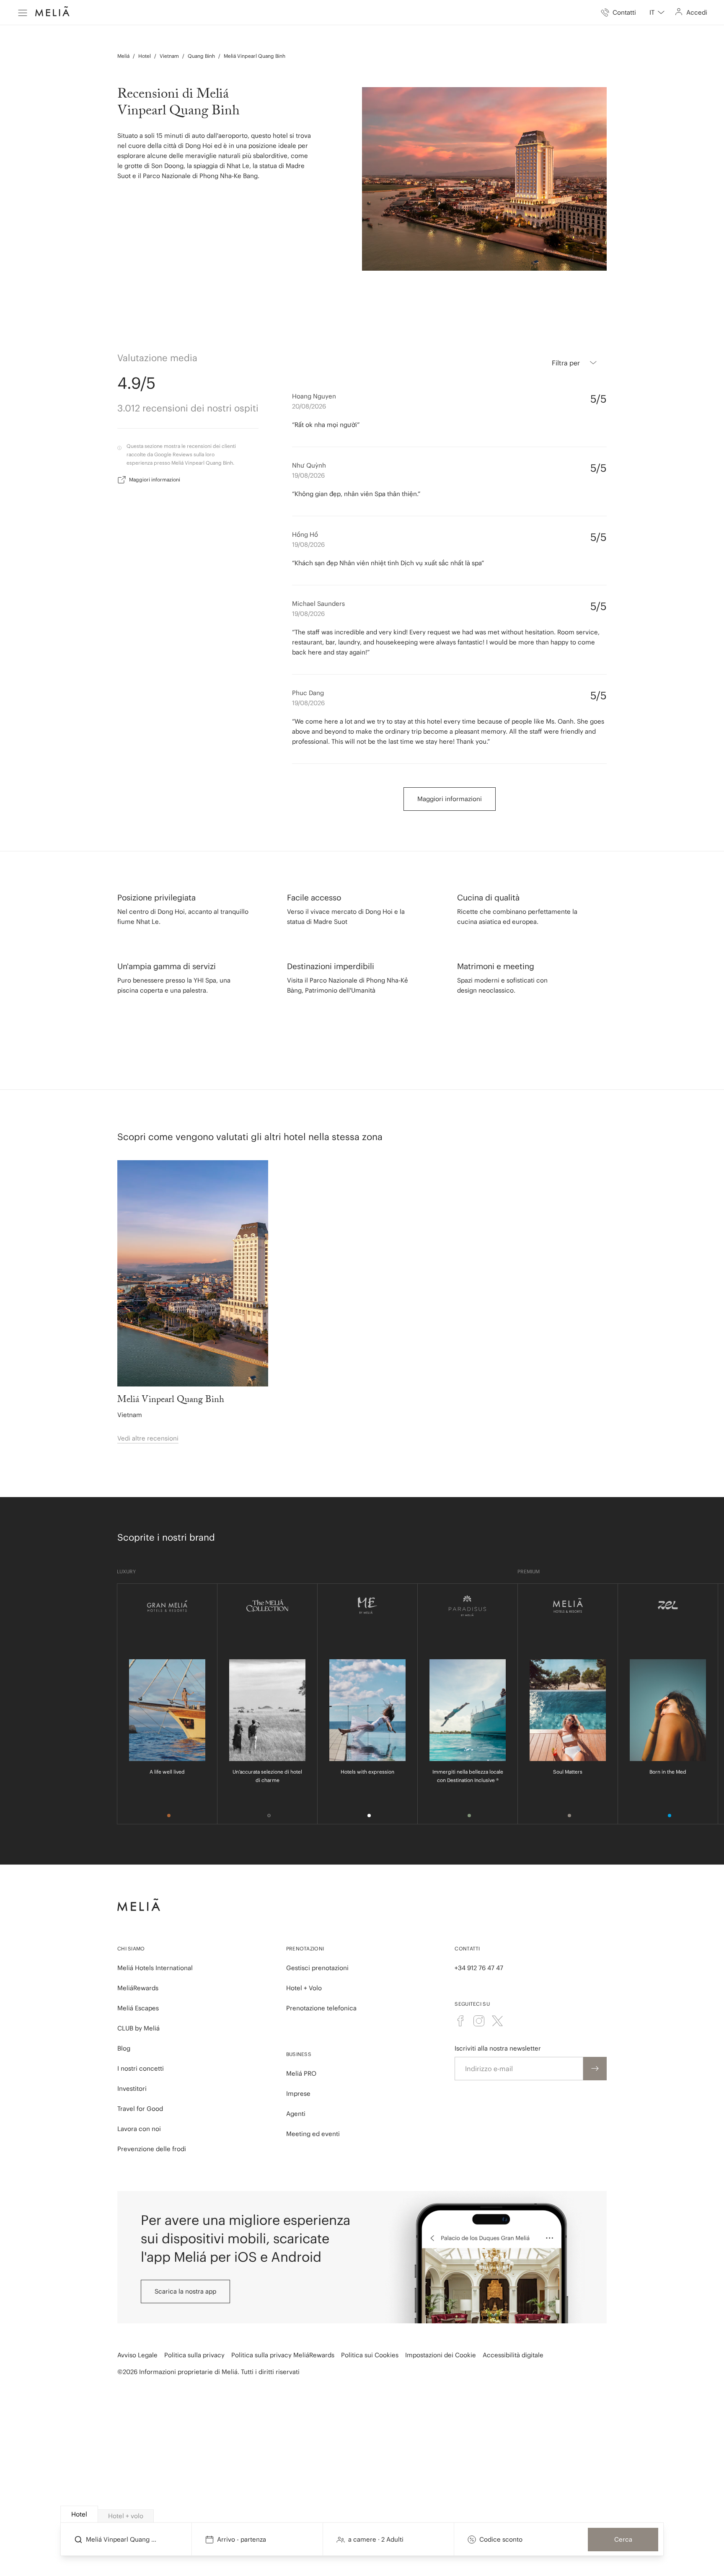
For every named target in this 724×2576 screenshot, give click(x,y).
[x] (497, 2021)
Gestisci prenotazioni (317, 1968)
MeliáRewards (138, 1988)
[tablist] (362, 2514)
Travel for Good (140, 2109)
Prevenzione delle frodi (152, 2149)
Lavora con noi (139, 2129)
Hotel (145, 56)
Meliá (123, 56)
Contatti (467, 1949)
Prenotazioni (305, 1949)
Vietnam (169, 56)
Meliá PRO (301, 2073)
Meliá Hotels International (155, 1968)
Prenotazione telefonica (321, 2008)
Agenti (296, 2114)
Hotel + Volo (304, 1988)
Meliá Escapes (138, 2008)
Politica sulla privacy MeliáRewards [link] (283, 2355)
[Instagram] (479, 2021)
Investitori (132, 2088)
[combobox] (657, 13)
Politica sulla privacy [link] (194, 2355)
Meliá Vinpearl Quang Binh (255, 56)
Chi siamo (131, 1949)
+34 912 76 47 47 (479, 1968)
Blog (124, 2048)
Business (299, 2054)
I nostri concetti (141, 2068)
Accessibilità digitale (513, 2355)
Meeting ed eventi (313, 2134)
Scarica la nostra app (185, 2291)
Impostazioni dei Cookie (441, 2355)
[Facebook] (460, 2021)
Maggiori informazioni (155, 480)
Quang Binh (201, 56)
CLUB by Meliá (138, 2028)
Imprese (298, 2094)
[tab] (79, 2514)
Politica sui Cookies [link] (370, 2355)
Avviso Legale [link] (137, 2355)
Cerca (623, 2539)
